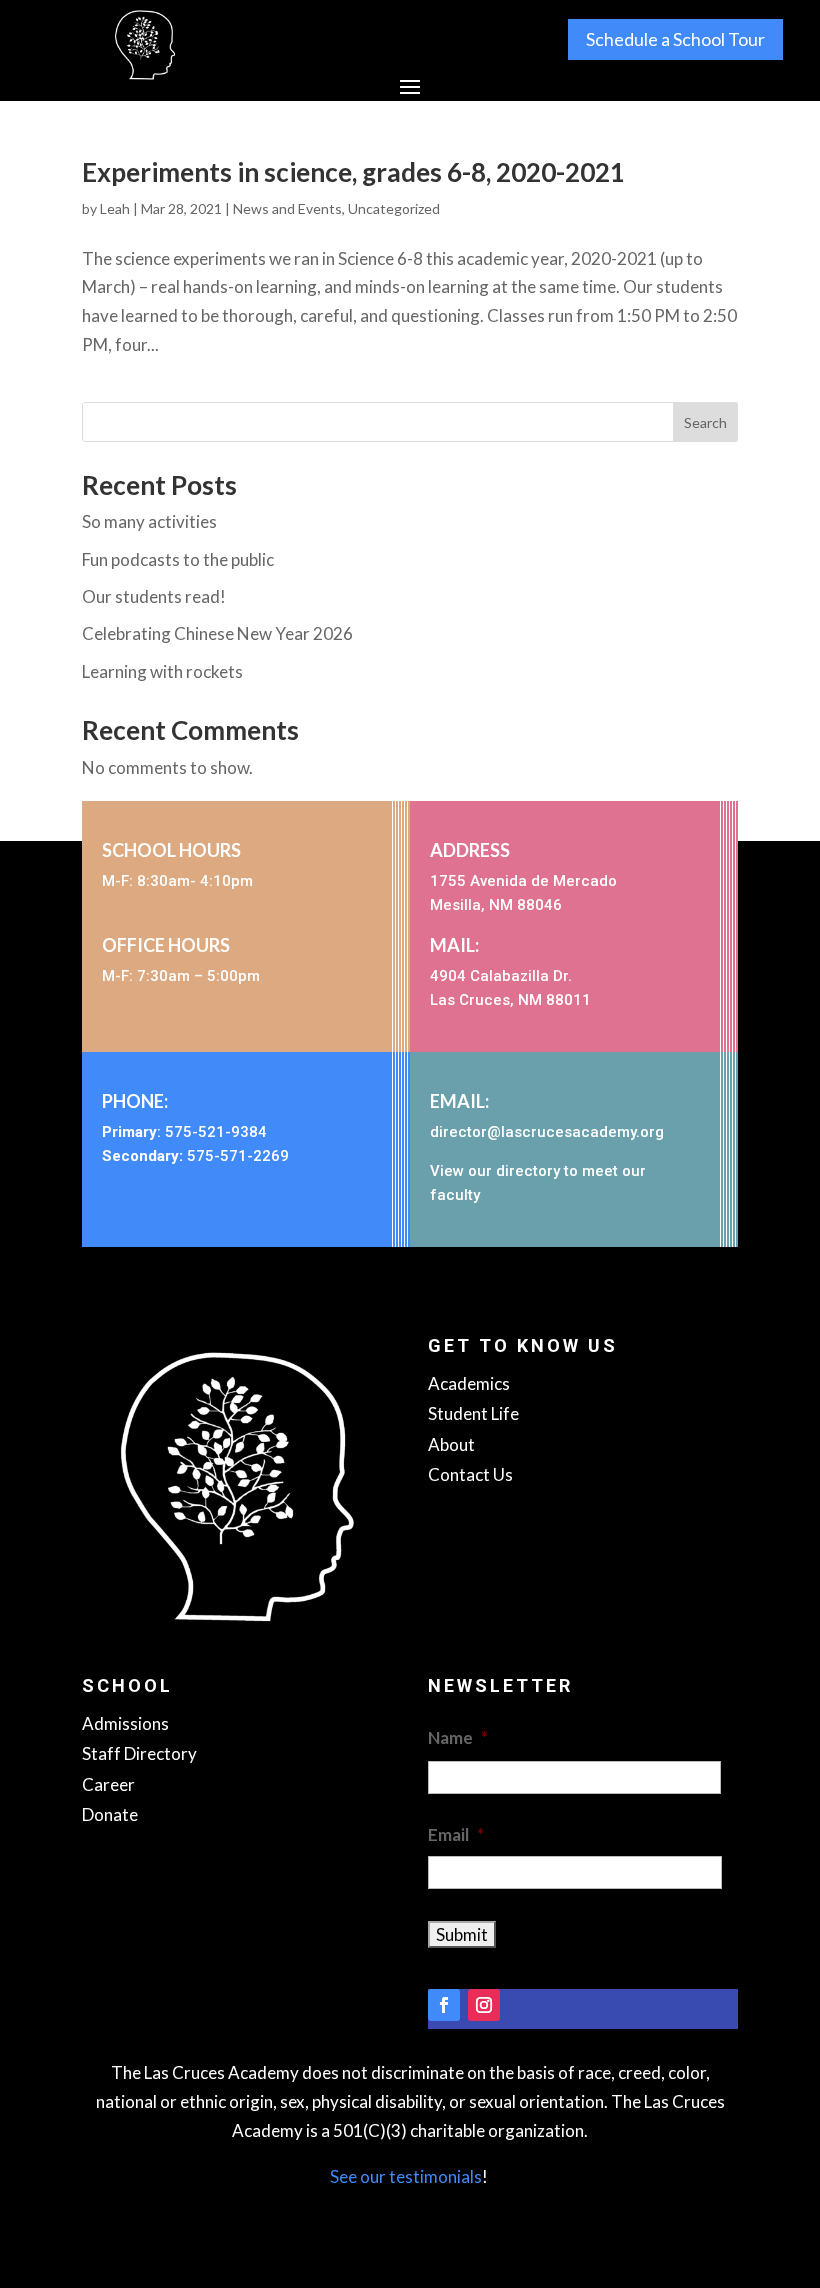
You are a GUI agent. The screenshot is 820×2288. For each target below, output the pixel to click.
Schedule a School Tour (675, 39)
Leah (115, 208)
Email (456, 1834)
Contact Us (470, 1474)
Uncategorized (394, 208)
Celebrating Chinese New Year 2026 (217, 633)
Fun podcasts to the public (178, 559)
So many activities (149, 521)
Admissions (125, 1723)
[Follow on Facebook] (444, 2005)
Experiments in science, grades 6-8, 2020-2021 (353, 172)
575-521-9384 (216, 1132)
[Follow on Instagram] (484, 2005)
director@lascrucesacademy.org (547, 1132)
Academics (469, 1383)
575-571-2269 (238, 1156)
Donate (110, 1814)
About (451, 1444)
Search (705, 422)
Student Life (473, 1413)
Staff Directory (139, 1753)
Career (108, 1784)
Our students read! (154, 596)
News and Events (287, 208)
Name (458, 1737)
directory (528, 1171)
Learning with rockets (162, 671)
